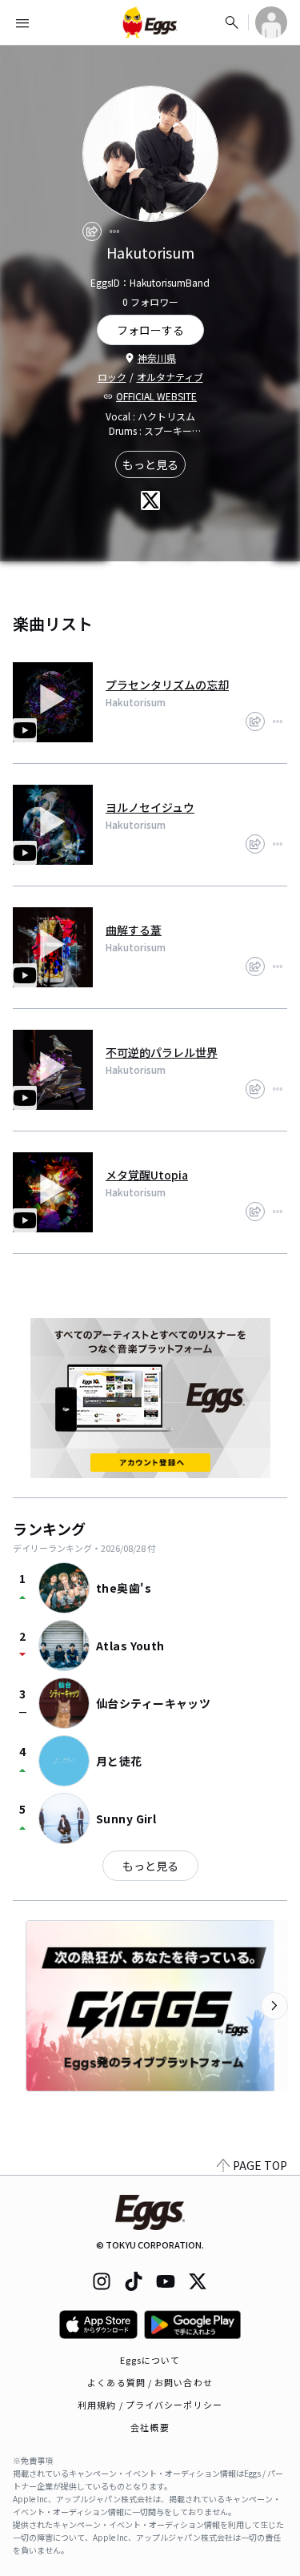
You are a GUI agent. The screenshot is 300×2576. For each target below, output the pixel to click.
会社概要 (150, 2427)
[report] (114, 231)
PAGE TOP (260, 2165)
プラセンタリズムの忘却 (167, 685)
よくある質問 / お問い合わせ (150, 2382)
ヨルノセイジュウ (150, 807)
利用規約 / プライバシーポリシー (150, 2405)
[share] (92, 231)
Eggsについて (150, 2360)
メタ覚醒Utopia (147, 1175)
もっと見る (150, 464)
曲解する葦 (134, 930)
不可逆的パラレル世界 (162, 1052)
